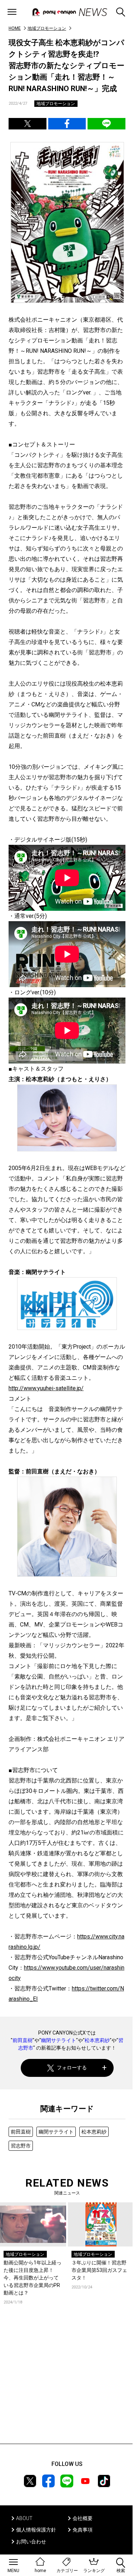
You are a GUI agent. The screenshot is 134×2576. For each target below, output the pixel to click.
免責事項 (83, 2530)
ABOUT (24, 2518)
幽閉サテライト (59, 2040)
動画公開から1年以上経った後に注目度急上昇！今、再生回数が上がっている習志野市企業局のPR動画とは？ (33, 2278)
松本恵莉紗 (97, 2040)
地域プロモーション (47, 28)
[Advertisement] (67, 2385)
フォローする (72, 2068)
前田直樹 (23, 2040)
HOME (15, 28)
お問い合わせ (31, 2542)
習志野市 (21, 2146)
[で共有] (28, 124)
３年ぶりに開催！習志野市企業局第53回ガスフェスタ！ (99, 2270)
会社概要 (83, 2518)
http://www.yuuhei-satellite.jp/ (46, 1388)
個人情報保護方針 (36, 2530)
